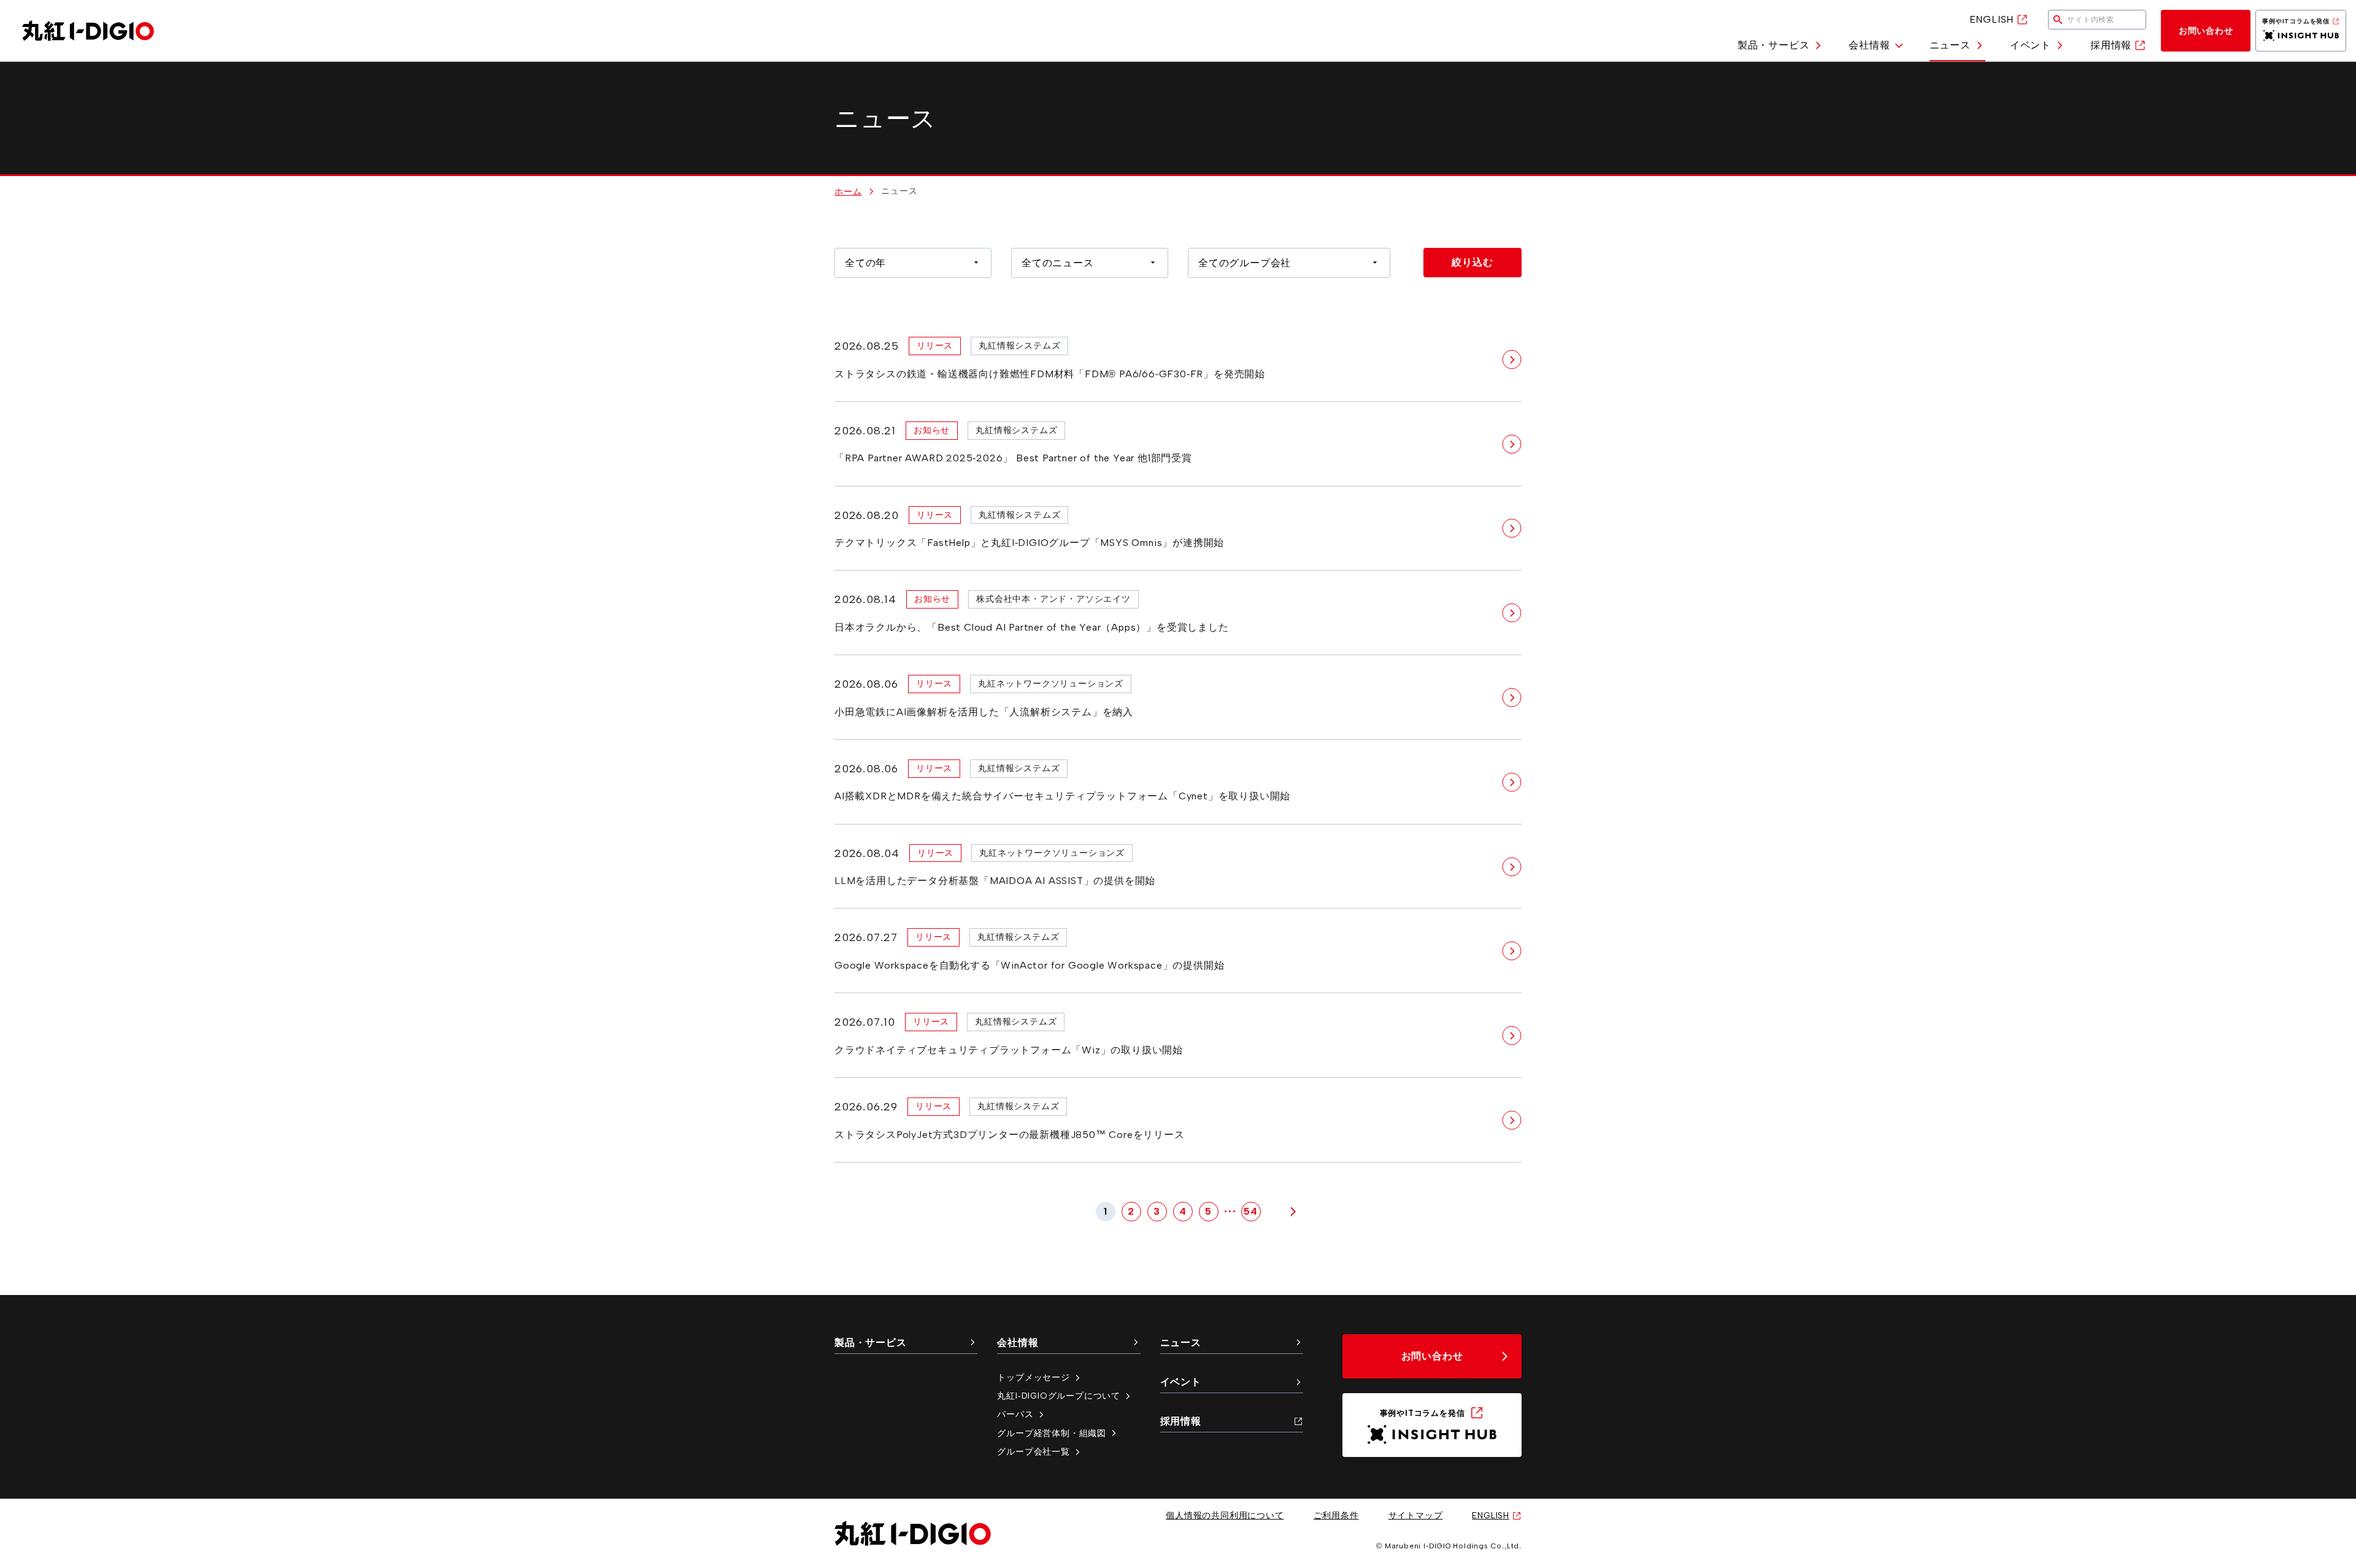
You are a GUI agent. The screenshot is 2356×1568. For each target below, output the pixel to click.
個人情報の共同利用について (1225, 1515)
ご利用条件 (1336, 1515)
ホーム (848, 191)
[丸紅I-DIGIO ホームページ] (88, 31)
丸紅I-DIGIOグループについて (1059, 1396)
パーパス (1015, 1414)
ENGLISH (1992, 19)
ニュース (1950, 45)
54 (1251, 1211)
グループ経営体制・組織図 (1052, 1433)
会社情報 (1869, 45)
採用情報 (2111, 45)
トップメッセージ (1033, 1377)
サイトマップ (1416, 1515)
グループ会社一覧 (1033, 1451)
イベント (2031, 45)
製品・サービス (1774, 45)
